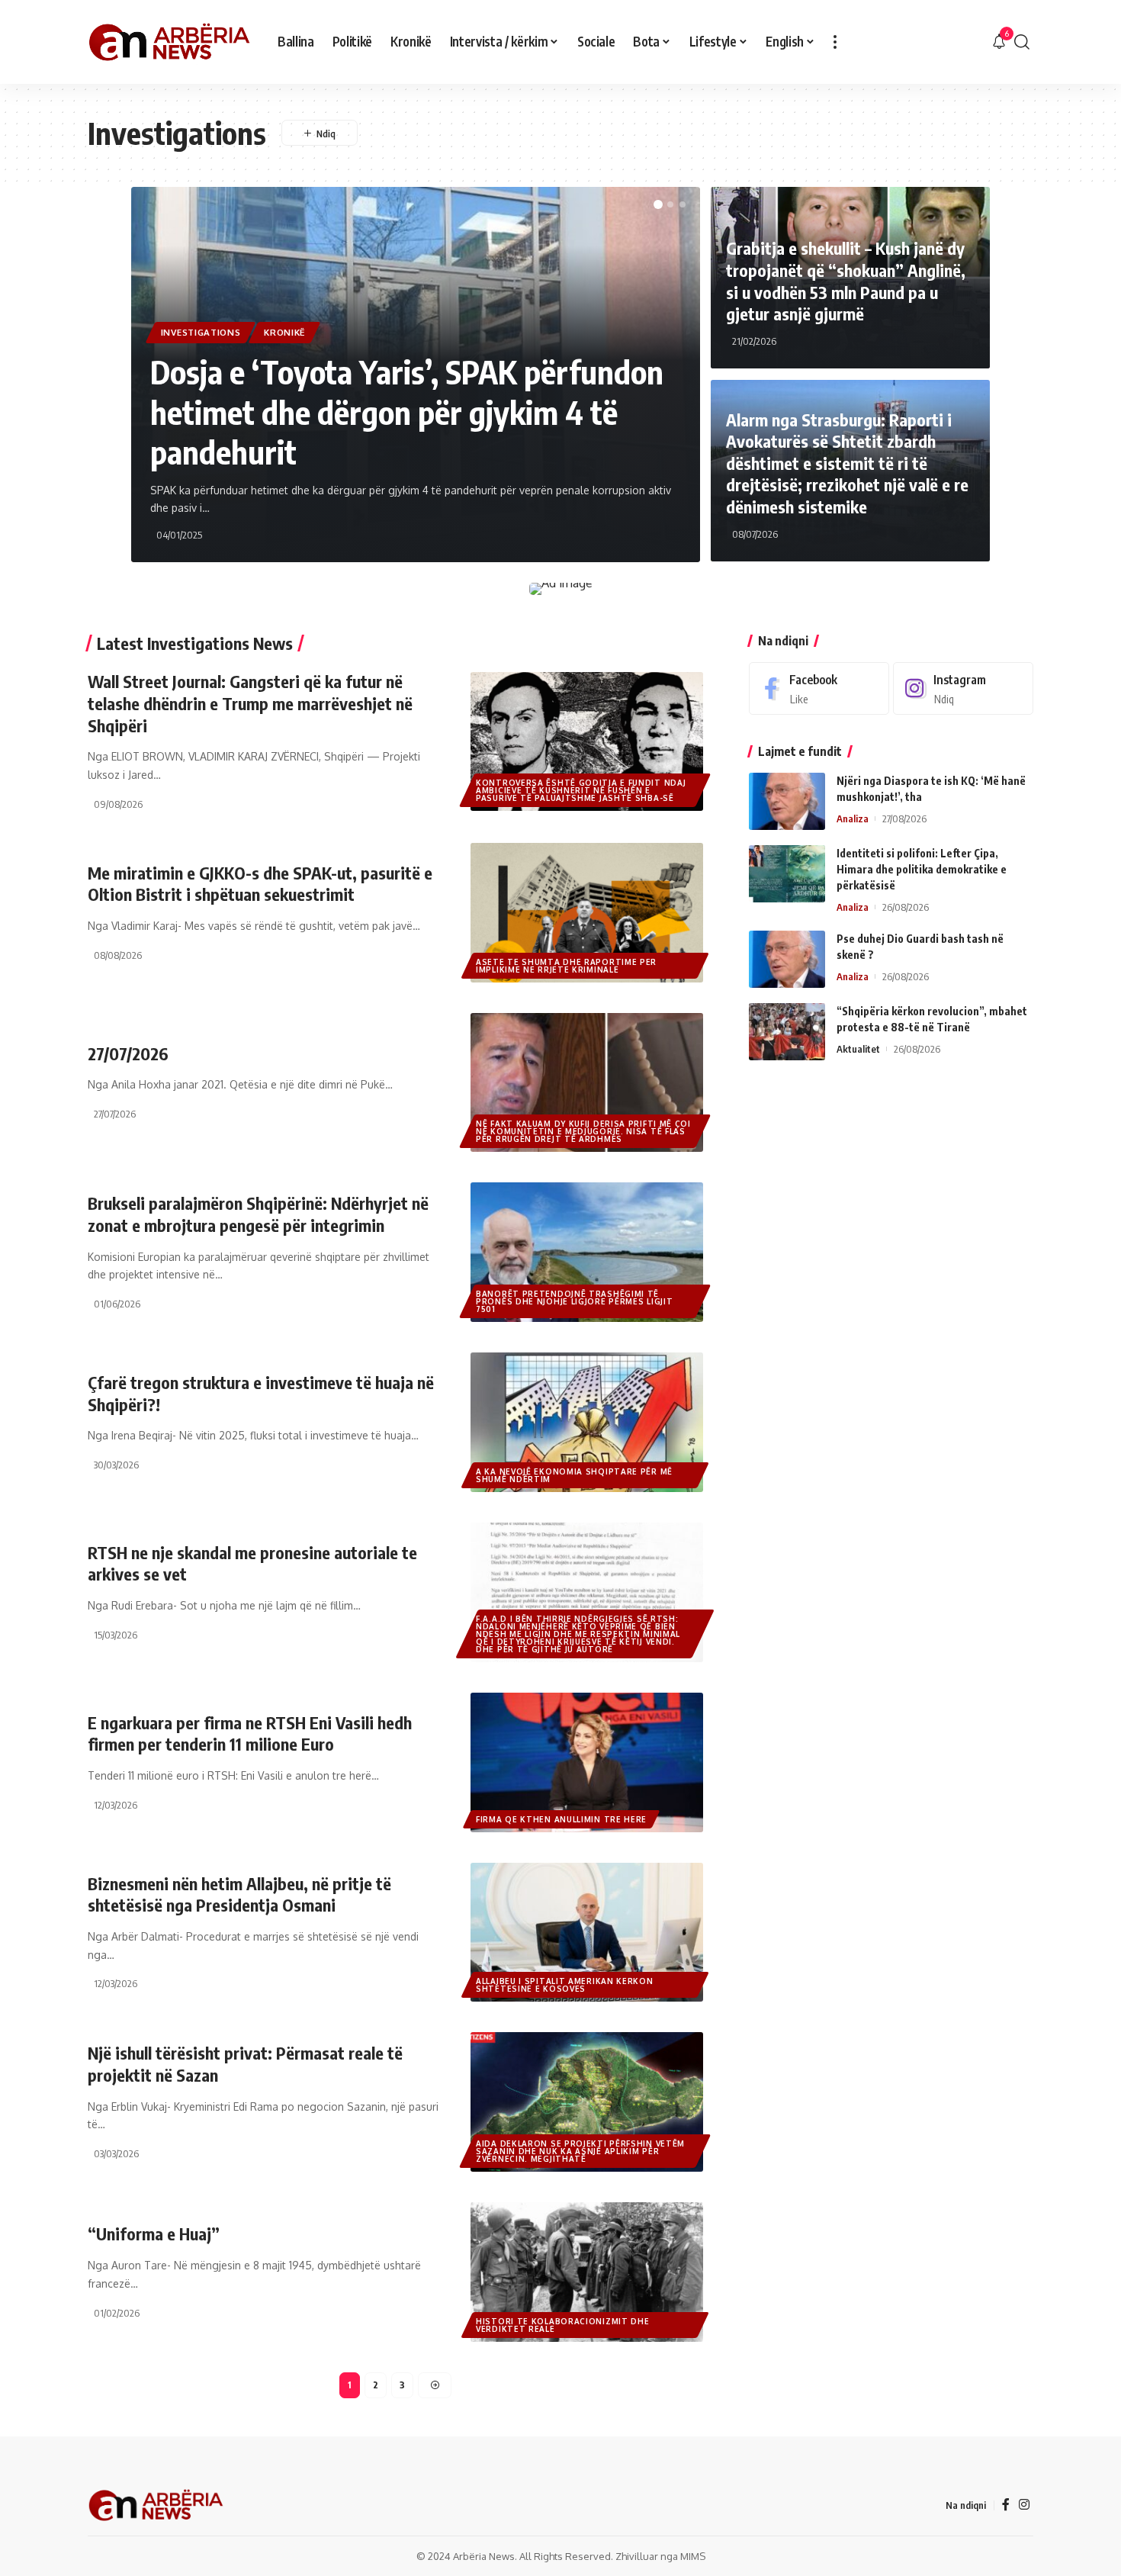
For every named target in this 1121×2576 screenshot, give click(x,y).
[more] (835, 42)
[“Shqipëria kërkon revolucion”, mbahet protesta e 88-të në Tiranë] (787, 1032)
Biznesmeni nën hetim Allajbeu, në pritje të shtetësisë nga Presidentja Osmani (239, 1894)
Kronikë (284, 332)
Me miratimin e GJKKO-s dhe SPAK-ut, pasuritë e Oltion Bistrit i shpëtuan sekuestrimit (260, 884)
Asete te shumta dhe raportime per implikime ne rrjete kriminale (566, 966)
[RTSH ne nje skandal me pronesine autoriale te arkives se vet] (587, 1592)
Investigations (201, 332)
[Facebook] (819, 688)
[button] (658, 204)
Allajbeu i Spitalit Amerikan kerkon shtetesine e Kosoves (565, 1985)
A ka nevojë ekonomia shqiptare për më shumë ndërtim (574, 1475)
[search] (1022, 42)
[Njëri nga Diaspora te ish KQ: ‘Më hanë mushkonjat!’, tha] (787, 801)
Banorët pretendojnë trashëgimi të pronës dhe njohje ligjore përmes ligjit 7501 (574, 1301)
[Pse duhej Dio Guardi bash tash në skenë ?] (787, 959)
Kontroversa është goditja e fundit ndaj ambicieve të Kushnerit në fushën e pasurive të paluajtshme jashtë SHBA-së (581, 790)
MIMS (693, 2556)
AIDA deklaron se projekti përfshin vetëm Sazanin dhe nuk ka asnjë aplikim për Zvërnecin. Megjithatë (580, 2151)
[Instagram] (963, 688)
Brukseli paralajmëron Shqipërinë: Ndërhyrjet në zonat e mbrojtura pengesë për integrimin (258, 1214)
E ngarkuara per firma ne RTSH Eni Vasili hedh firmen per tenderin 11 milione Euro (250, 1733)
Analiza (853, 818)
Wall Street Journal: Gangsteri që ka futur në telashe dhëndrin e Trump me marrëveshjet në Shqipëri (250, 703)
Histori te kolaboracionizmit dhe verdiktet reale (562, 2325)
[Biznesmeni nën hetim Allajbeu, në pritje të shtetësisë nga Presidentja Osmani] (587, 1933)
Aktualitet (858, 1049)
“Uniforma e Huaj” (154, 2233)
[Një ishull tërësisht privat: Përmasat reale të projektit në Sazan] (587, 2102)
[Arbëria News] (170, 42)
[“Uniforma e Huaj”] (587, 2272)
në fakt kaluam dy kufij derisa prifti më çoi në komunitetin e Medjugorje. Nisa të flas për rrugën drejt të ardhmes (583, 1131)
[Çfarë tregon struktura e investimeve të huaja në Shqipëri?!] (587, 1422)
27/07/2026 (128, 1053)
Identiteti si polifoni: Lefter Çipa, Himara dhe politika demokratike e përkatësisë (922, 869)
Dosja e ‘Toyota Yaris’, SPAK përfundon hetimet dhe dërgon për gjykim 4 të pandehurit (407, 412)
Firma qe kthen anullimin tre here (561, 1819)
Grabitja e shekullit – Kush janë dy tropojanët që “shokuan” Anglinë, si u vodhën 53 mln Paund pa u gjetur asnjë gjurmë (846, 281)
